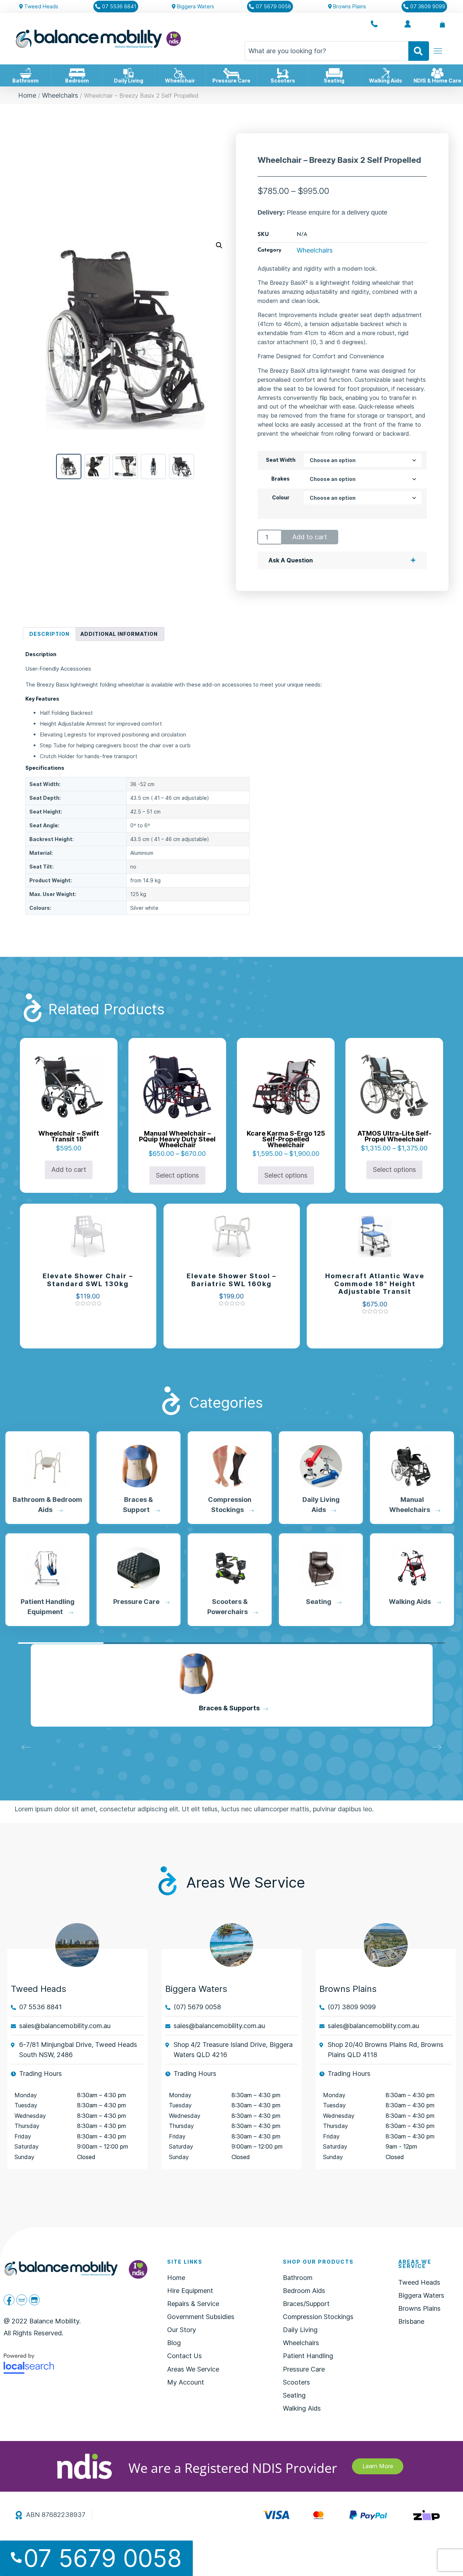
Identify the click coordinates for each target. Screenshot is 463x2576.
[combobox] (326, 51)
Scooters (283, 81)
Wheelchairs (60, 95)
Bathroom (26, 81)
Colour (281, 498)
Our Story (182, 2330)
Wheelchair (180, 81)
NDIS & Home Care (437, 81)
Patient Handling (308, 2356)
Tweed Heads (39, 1989)
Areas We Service (193, 2369)
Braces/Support (306, 2304)
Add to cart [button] (69, 1169)
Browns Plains (348, 1989)
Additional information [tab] (119, 634)
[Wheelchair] (180, 73)
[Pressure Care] (231, 73)
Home (27, 95)
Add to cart (310, 537)
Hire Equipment (190, 2291)
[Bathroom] (26, 73)
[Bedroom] (77, 73)
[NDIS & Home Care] (437, 73)
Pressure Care (231, 81)
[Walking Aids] (386, 73)
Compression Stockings (229, 1708)
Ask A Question (291, 560)
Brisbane (411, 2321)
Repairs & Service (193, 2304)
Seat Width (281, 460)
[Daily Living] (128, 73)
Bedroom (77, 81)
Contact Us (184, 2356)
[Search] (419, 51)
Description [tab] (49, 634)
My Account (186, 2382)
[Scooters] (283, 73)
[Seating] (334, 73)
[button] (219, 245)
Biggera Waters (421, 2295)
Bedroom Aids (304, 2291)
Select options (177, 1175)
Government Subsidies (201, 2317)
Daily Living (129, 81)
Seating (334, 81)
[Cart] (442, 25)
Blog (174, 2343)
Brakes (281, 479)
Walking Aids (386, 81)
